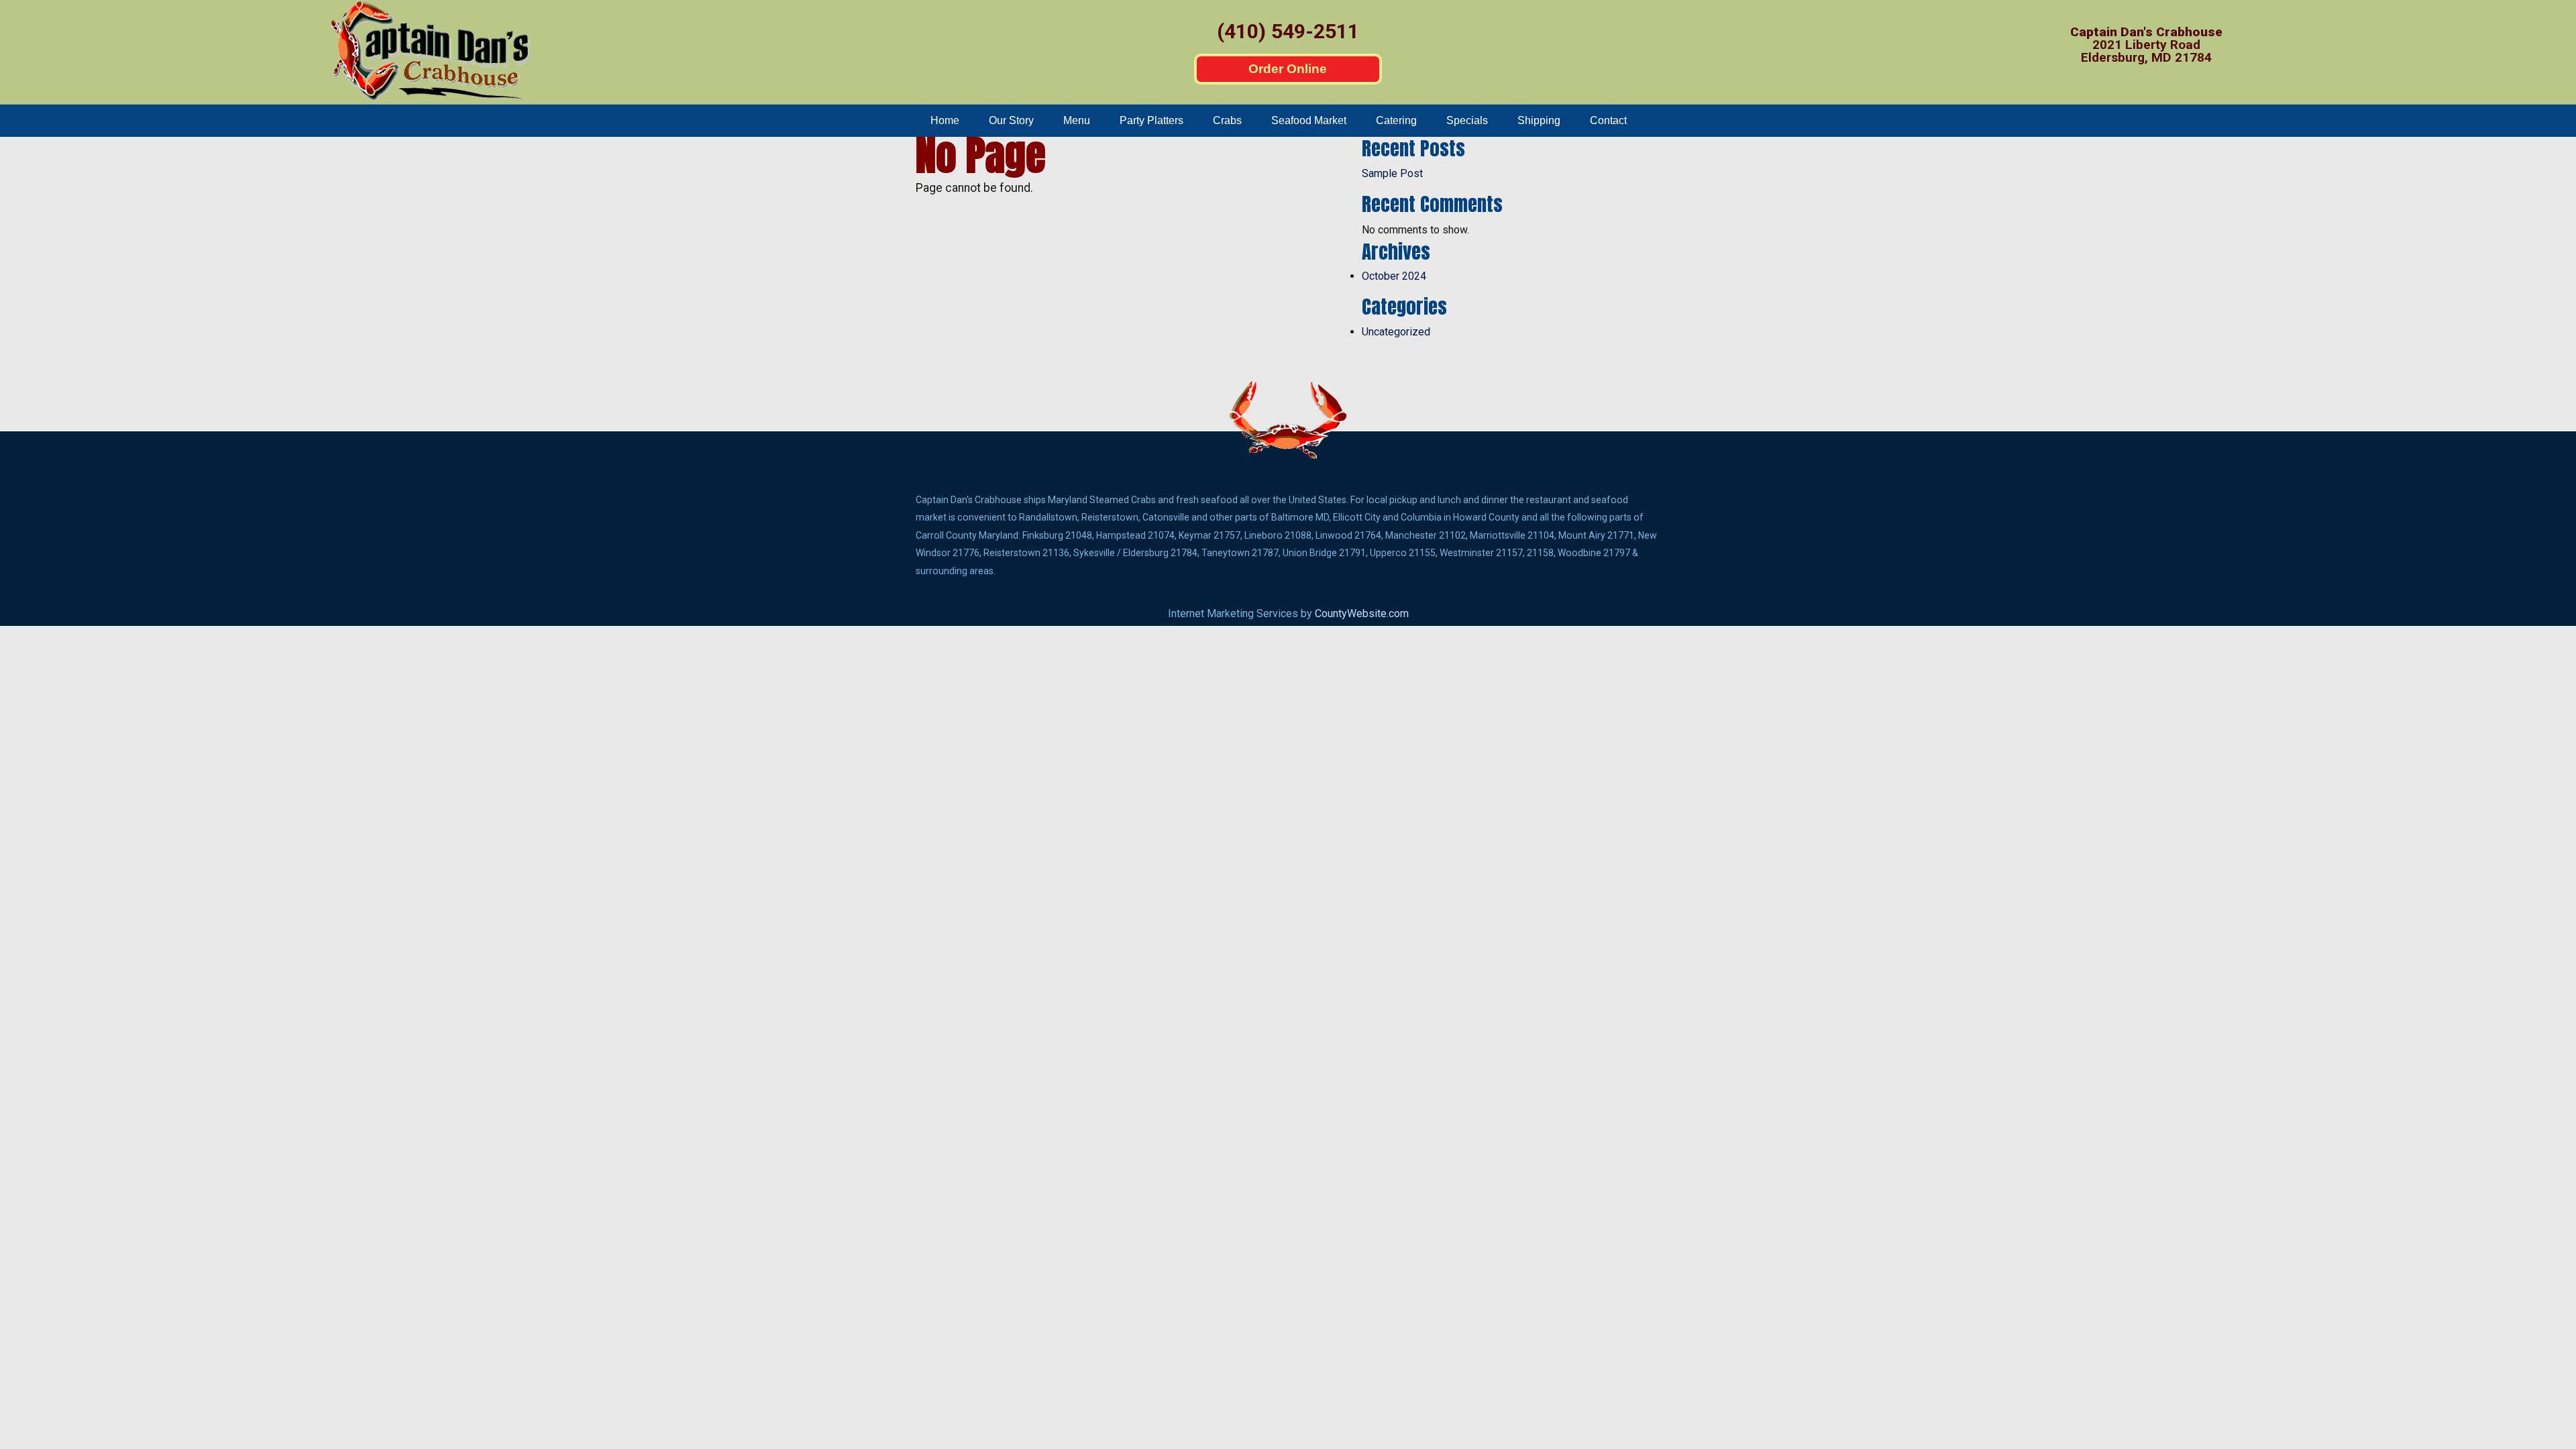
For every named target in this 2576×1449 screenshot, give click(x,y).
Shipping (1539, 120)
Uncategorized (1396, 332)
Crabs (1227, 120)
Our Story (1011, 120)
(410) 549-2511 (1288, 31)
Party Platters (1151, 120)
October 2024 (1394, 276)
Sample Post (1392, 173)
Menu (1077, 120)
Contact (1608, 120)
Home (945, 120)
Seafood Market (1309, 120)
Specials (1467, 120)
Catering (1396, 120)
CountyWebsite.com (1362, 613)
